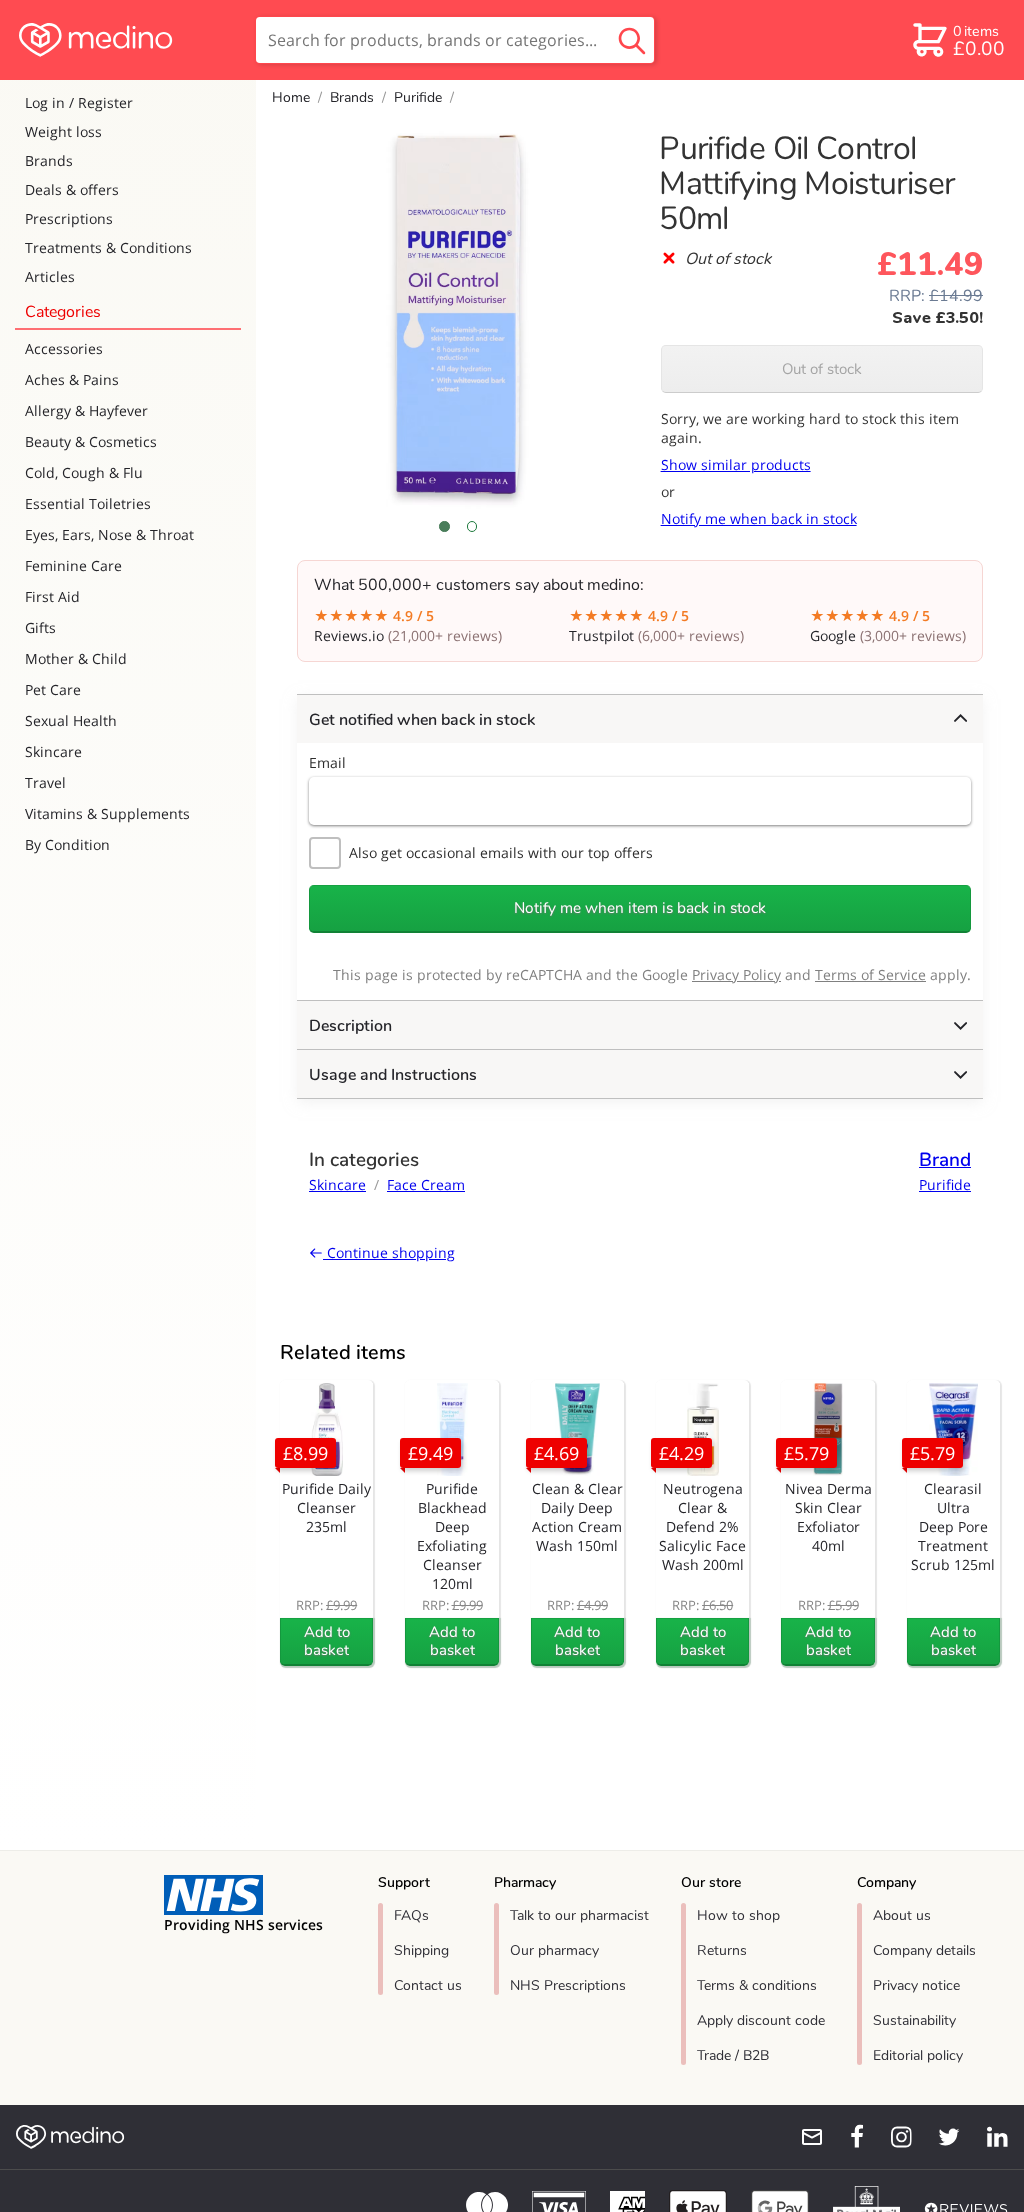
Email (327, 762)
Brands (49, 160)
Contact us (428, 1985)
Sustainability (914, 2020)
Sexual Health (71, 720)
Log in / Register (79, 102)
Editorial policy (918, 2055)
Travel (45, 782)
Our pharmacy (554, 1950)
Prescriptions (69, 218)
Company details (924, 1950)
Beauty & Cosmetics (91, 441)
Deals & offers (72, 189)
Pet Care (53, 689)
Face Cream (426, 1184)
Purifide (418, 97)
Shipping (421, 1950)
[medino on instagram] (892, 2137)
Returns (722, 1950)
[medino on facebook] (844, 2137)
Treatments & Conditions (108, 247)
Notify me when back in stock (759, 518)
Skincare (53, 751)
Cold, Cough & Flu (84, 472)
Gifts (40, 627)
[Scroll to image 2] (471, 526)
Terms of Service (870, 974)
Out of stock (822, 369)
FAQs (411, 1915)
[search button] (632, 40)
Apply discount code (761, 2020)
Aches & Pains (72, 379)
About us (902, 1915)
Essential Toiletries (88, 503)
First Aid (52, 596)
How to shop (738, 1915)
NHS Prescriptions (568, 1985)
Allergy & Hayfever (86, 410)
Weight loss (63, 131)
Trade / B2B (733, 2055)
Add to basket (327, 1641)
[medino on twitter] (940, 2137)
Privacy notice (916, 1985)
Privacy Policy (736, 974)
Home (291, 97)
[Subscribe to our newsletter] (804, 2137)
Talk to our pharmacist (579, 1915)
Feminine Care (73, 565)
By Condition (67, 844)
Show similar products (736, 464)
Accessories (64, 348)
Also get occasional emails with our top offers (501, 852)
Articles (50, 276)
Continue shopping (389, 1252)
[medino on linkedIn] (988, 2137)
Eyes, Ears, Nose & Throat (109, 534)
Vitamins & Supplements (107, 813)
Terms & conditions (757, 1985)
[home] (126, 40)
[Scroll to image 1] (444, 526)
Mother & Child (76, 658)
